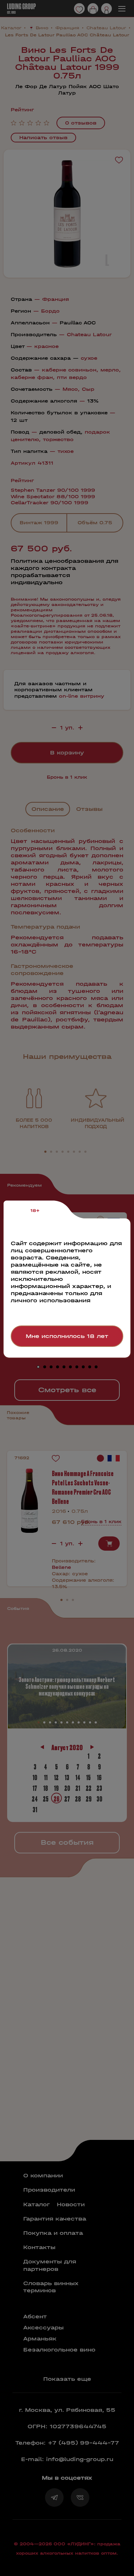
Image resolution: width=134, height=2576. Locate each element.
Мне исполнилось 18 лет (67, 1336)
